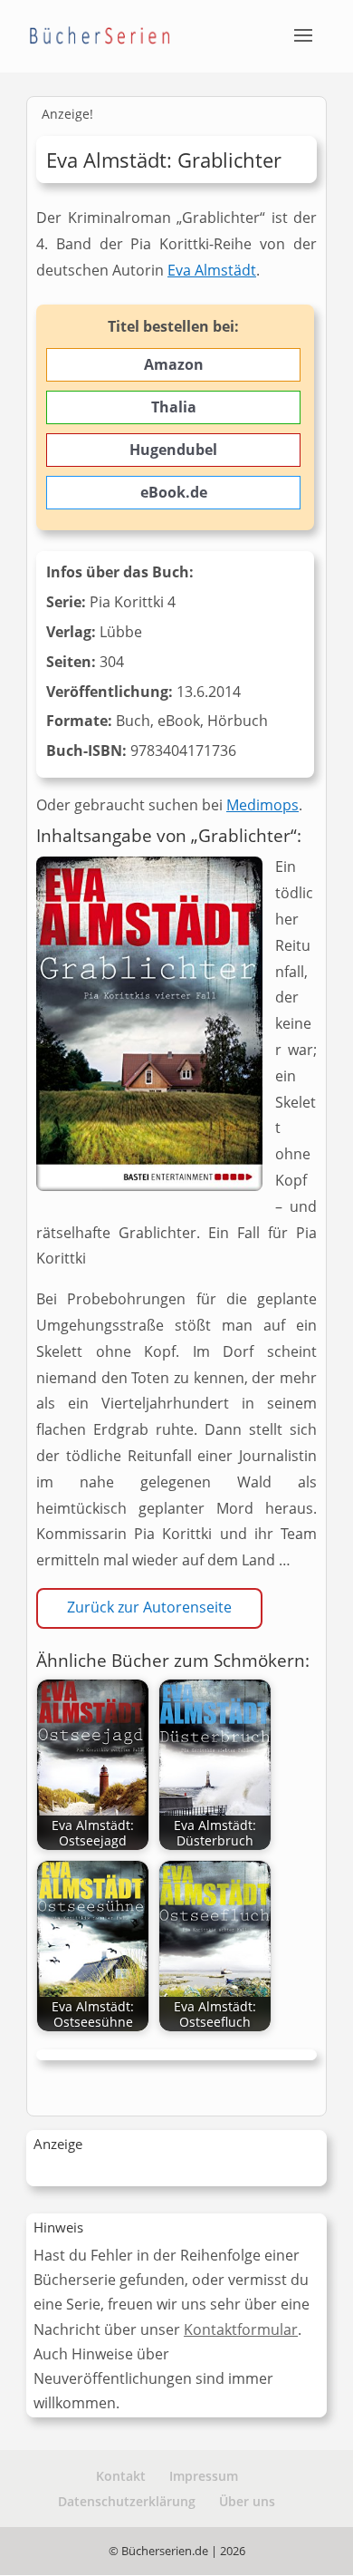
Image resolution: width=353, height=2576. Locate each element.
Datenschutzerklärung (127, 2501)
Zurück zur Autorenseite (149, 1607)
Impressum (204, 2476)
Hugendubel (173, 450)
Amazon (174, 364)
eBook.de (174, 492)
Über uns (247, 2501)
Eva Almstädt (212, 270)
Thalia (174, 407)
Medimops (262, 805)
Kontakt (121, 2476)
